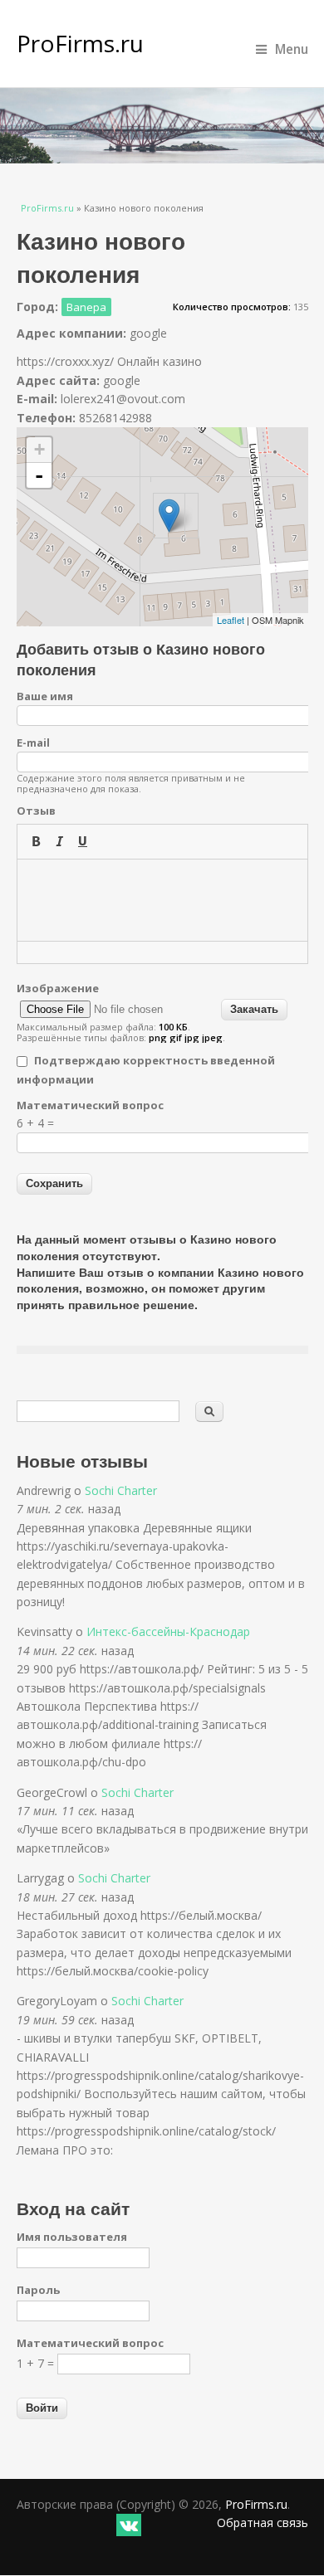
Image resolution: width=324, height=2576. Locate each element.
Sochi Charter (121, 1490)
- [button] (39, 475)
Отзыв (36, 811)
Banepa (86, 307)
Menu (292, 49)
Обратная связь (263, 2522)
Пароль (38, 2290)
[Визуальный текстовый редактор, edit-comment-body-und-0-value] (162, 900)
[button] (36, 841)
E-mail (33, 743)
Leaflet (231, 620)
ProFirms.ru (80, 43)
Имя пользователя (72, 2237)
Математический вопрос (90, 1105)
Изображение (58, 988)
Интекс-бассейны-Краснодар (168, 1631)
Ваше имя (45, 696)
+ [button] (39, 449)
